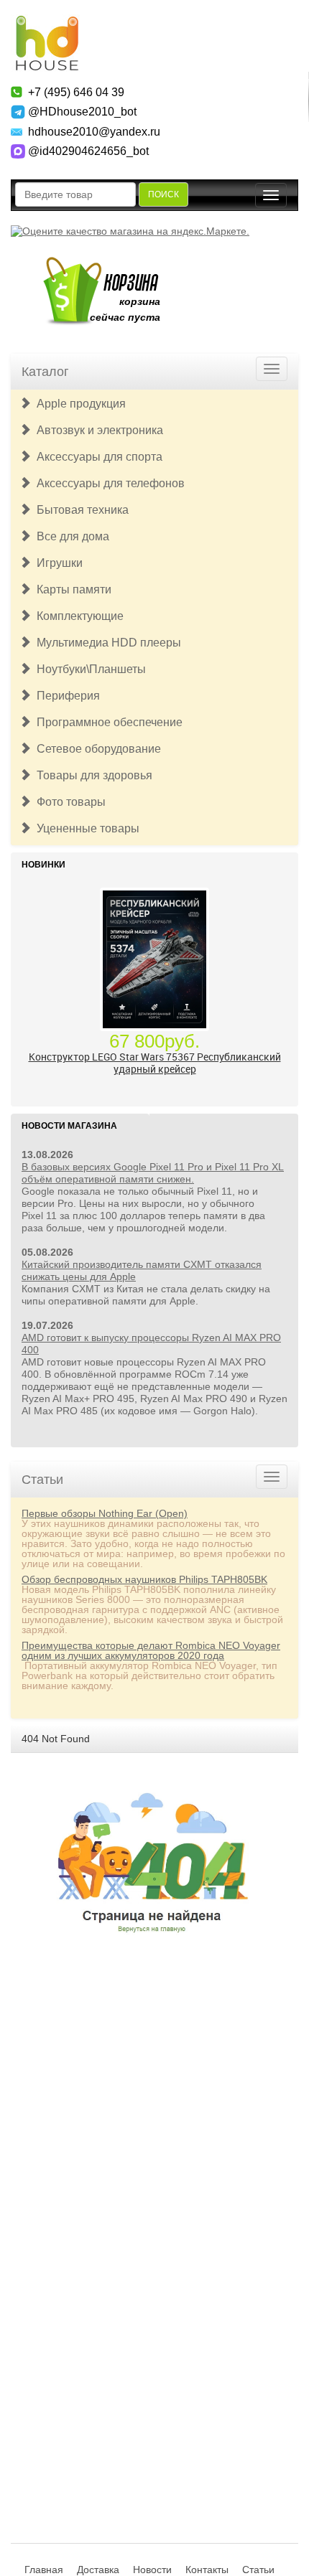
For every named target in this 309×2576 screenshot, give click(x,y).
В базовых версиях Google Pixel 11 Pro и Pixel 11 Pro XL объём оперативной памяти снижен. (153, 1173)
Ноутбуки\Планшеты (88, 669)
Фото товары (68, 802)
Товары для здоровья (92, 775)
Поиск (163, 194)
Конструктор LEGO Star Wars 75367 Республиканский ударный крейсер (155, 1063)
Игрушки (57, 563)
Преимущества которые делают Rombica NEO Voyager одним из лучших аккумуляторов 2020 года (151, 1650)
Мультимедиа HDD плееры (106, 643)
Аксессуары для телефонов (108, 483)
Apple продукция (78, 404)
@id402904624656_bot (88, 151)
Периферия (65, 696)
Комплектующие (77, 616)
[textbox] (75, 194)
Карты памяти (71, 589)
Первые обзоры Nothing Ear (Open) (105, 1513)
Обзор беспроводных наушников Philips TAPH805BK (144, 1579)
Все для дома (70, 536)
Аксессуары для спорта (97, 457)
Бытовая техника (80, 510)
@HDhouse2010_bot (82, 112)
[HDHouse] (47, 22)
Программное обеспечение (107, 722)
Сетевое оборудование (96, 749)
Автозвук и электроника (97, 430)
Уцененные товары (85, 828)
